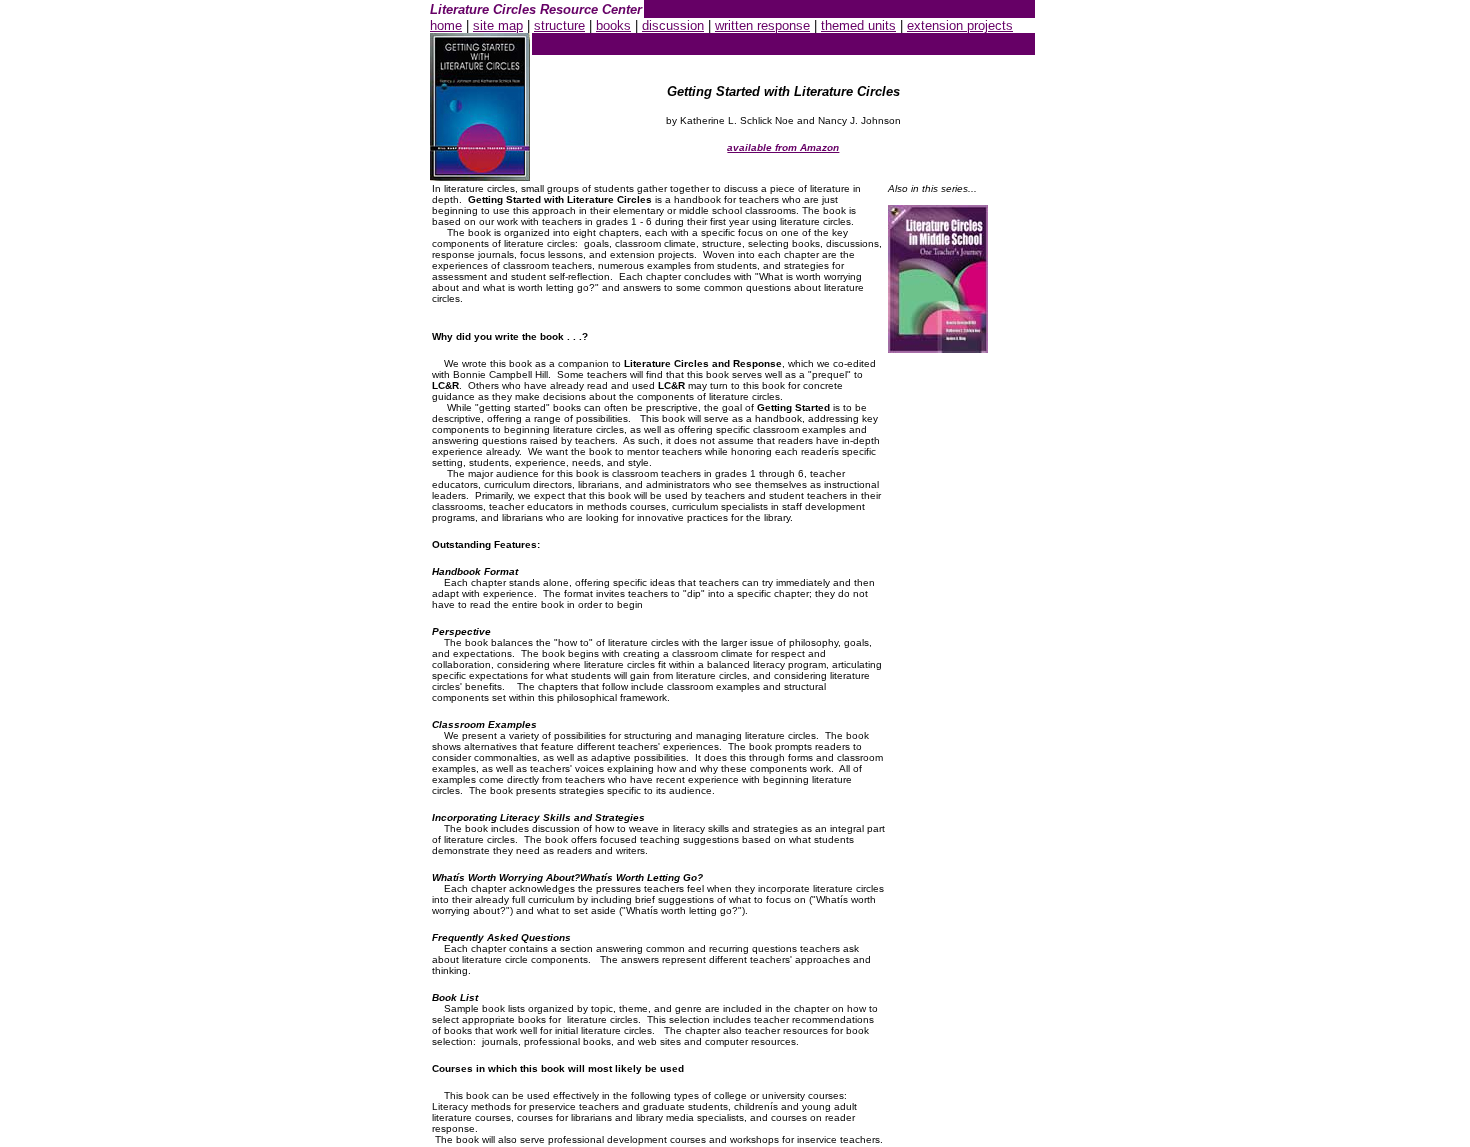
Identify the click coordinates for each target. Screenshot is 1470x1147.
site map (498, 25)
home (446, 25)
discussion (673, 25)
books (613, 25)
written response (762, 25)
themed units (858, 25)
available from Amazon (783, 147)
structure (559, 25)
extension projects (960, 25)
